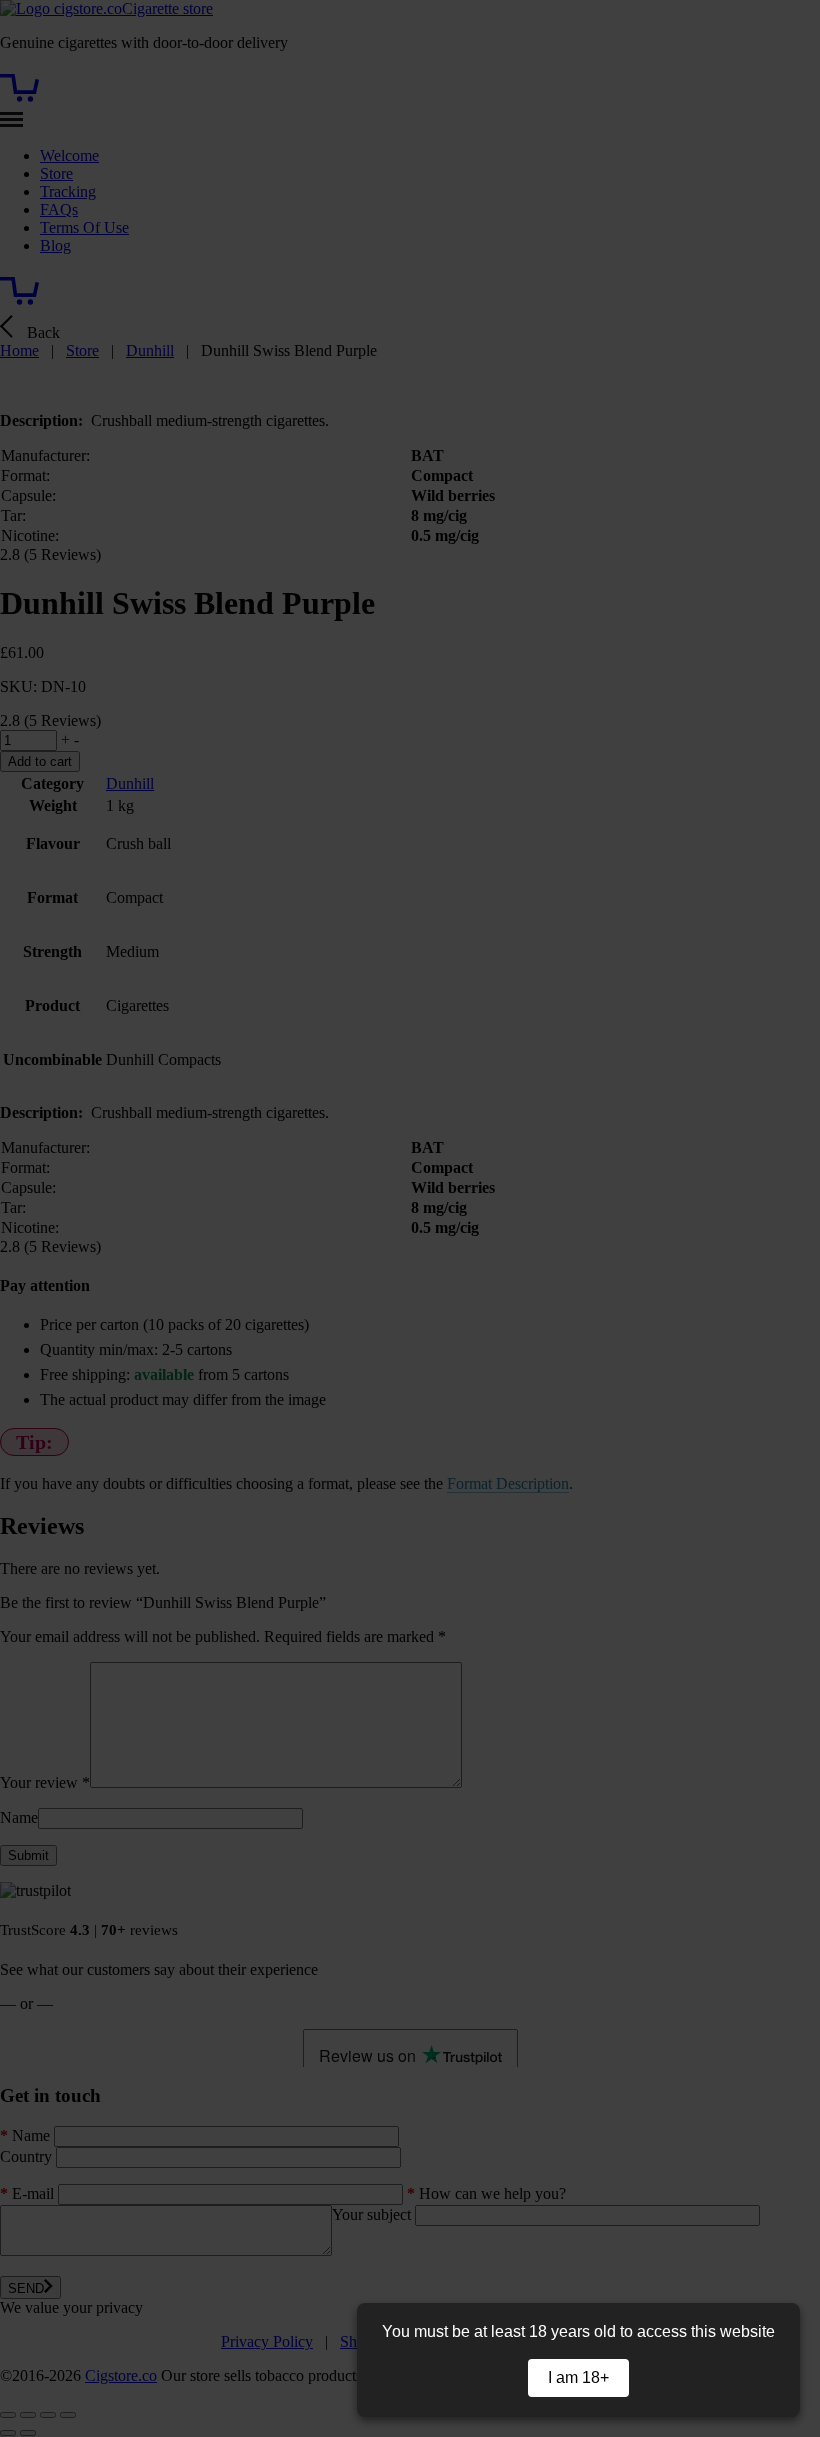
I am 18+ (578, 2377)
